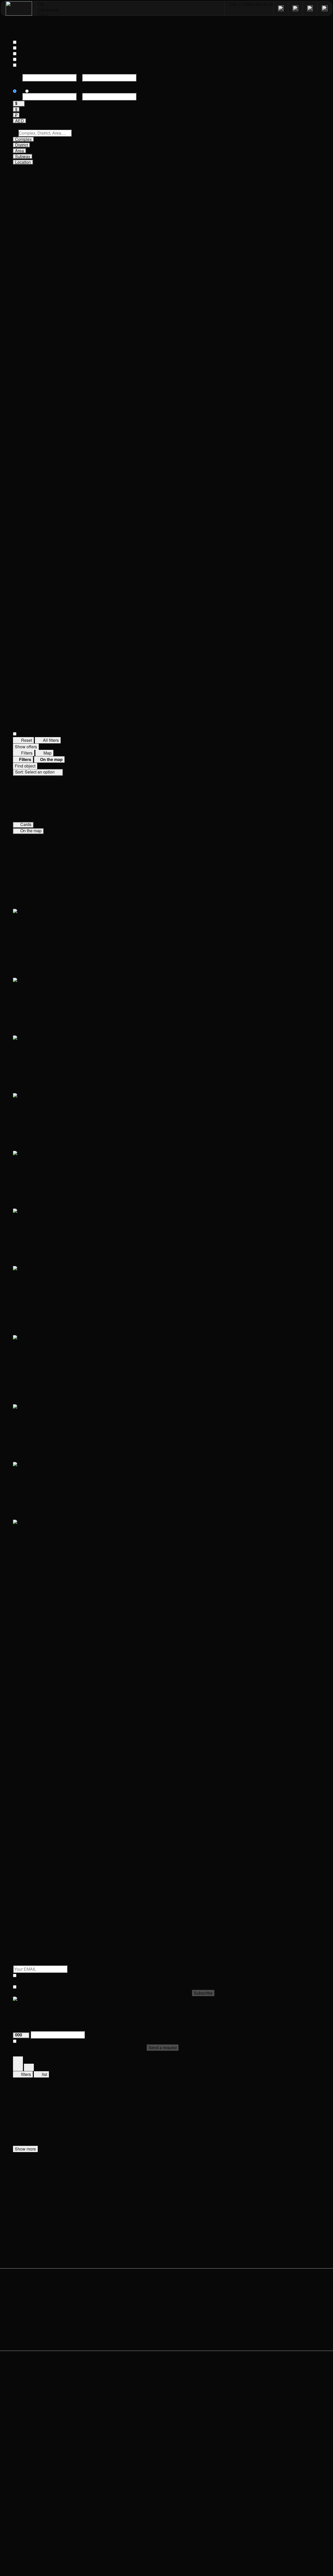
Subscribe (203, 1993)
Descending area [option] (33, 807)
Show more (25, 2149)
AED (20, 121)
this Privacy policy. (95, 1981)
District (21, 145)
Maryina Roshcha (30, 2247)
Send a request (163, 2047)
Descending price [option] (33, 796)
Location (23, 162)
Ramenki (22, 2229)
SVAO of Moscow (29, 2186)
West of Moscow (28, 2167)
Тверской (22, 2223)
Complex (23, 139)
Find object (25, 766)
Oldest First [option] (28, 784)
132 (17, 2136)
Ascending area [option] (32, 802)
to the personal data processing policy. (110, 2047)
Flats (18, 2259)
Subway (23, 156)
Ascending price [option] (32, 790)
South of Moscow (29, 2198)
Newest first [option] (28, 779)
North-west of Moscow (34, 2204)
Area (20, 151)
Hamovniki (23, 2216)
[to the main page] (19, 8)
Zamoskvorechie (29, 2241)
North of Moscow (29, 2180)
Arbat (18, 2235)
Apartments (24, 2265)
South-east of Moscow (34, 2173)
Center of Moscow (30, 2161)
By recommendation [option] (36, 813)
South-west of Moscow (34, 2192)
